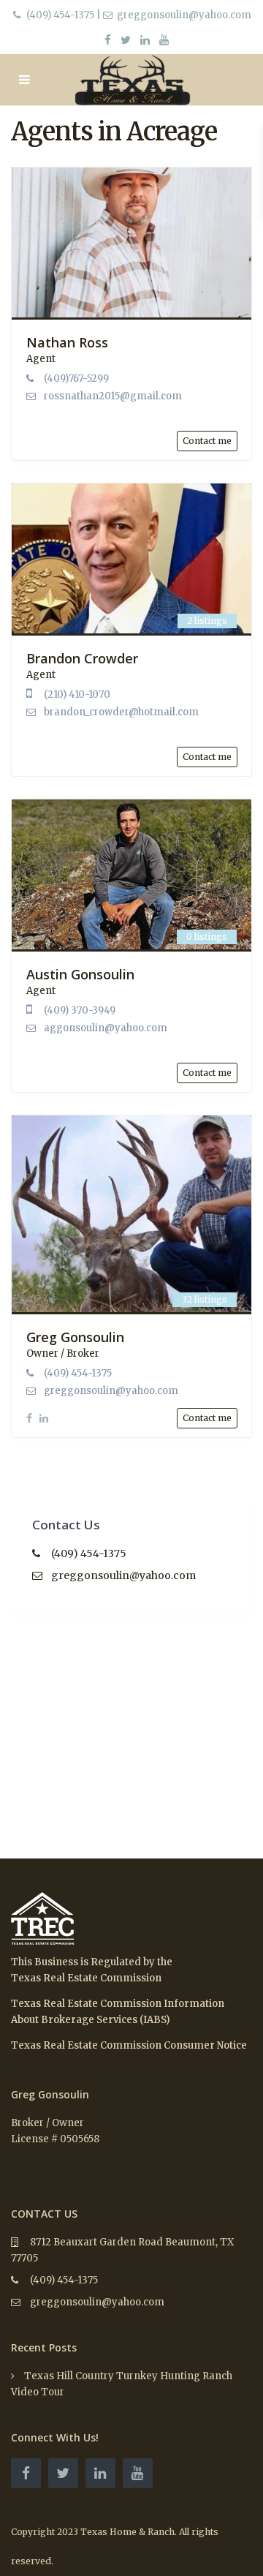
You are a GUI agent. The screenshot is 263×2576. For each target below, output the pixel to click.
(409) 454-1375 (60, 15)
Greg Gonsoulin (75, 1337)
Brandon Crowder (82, 658)
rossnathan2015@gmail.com (113, 396)
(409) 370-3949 (80, 1010)
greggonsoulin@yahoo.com (111, 1391)
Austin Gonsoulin (80, 974)
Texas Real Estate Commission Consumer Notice (129, 2045)
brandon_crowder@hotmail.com (121, 712)
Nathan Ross (67, 342)
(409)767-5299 (76, 379)
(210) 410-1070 (77, 694)
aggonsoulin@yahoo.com (106, 1028)
